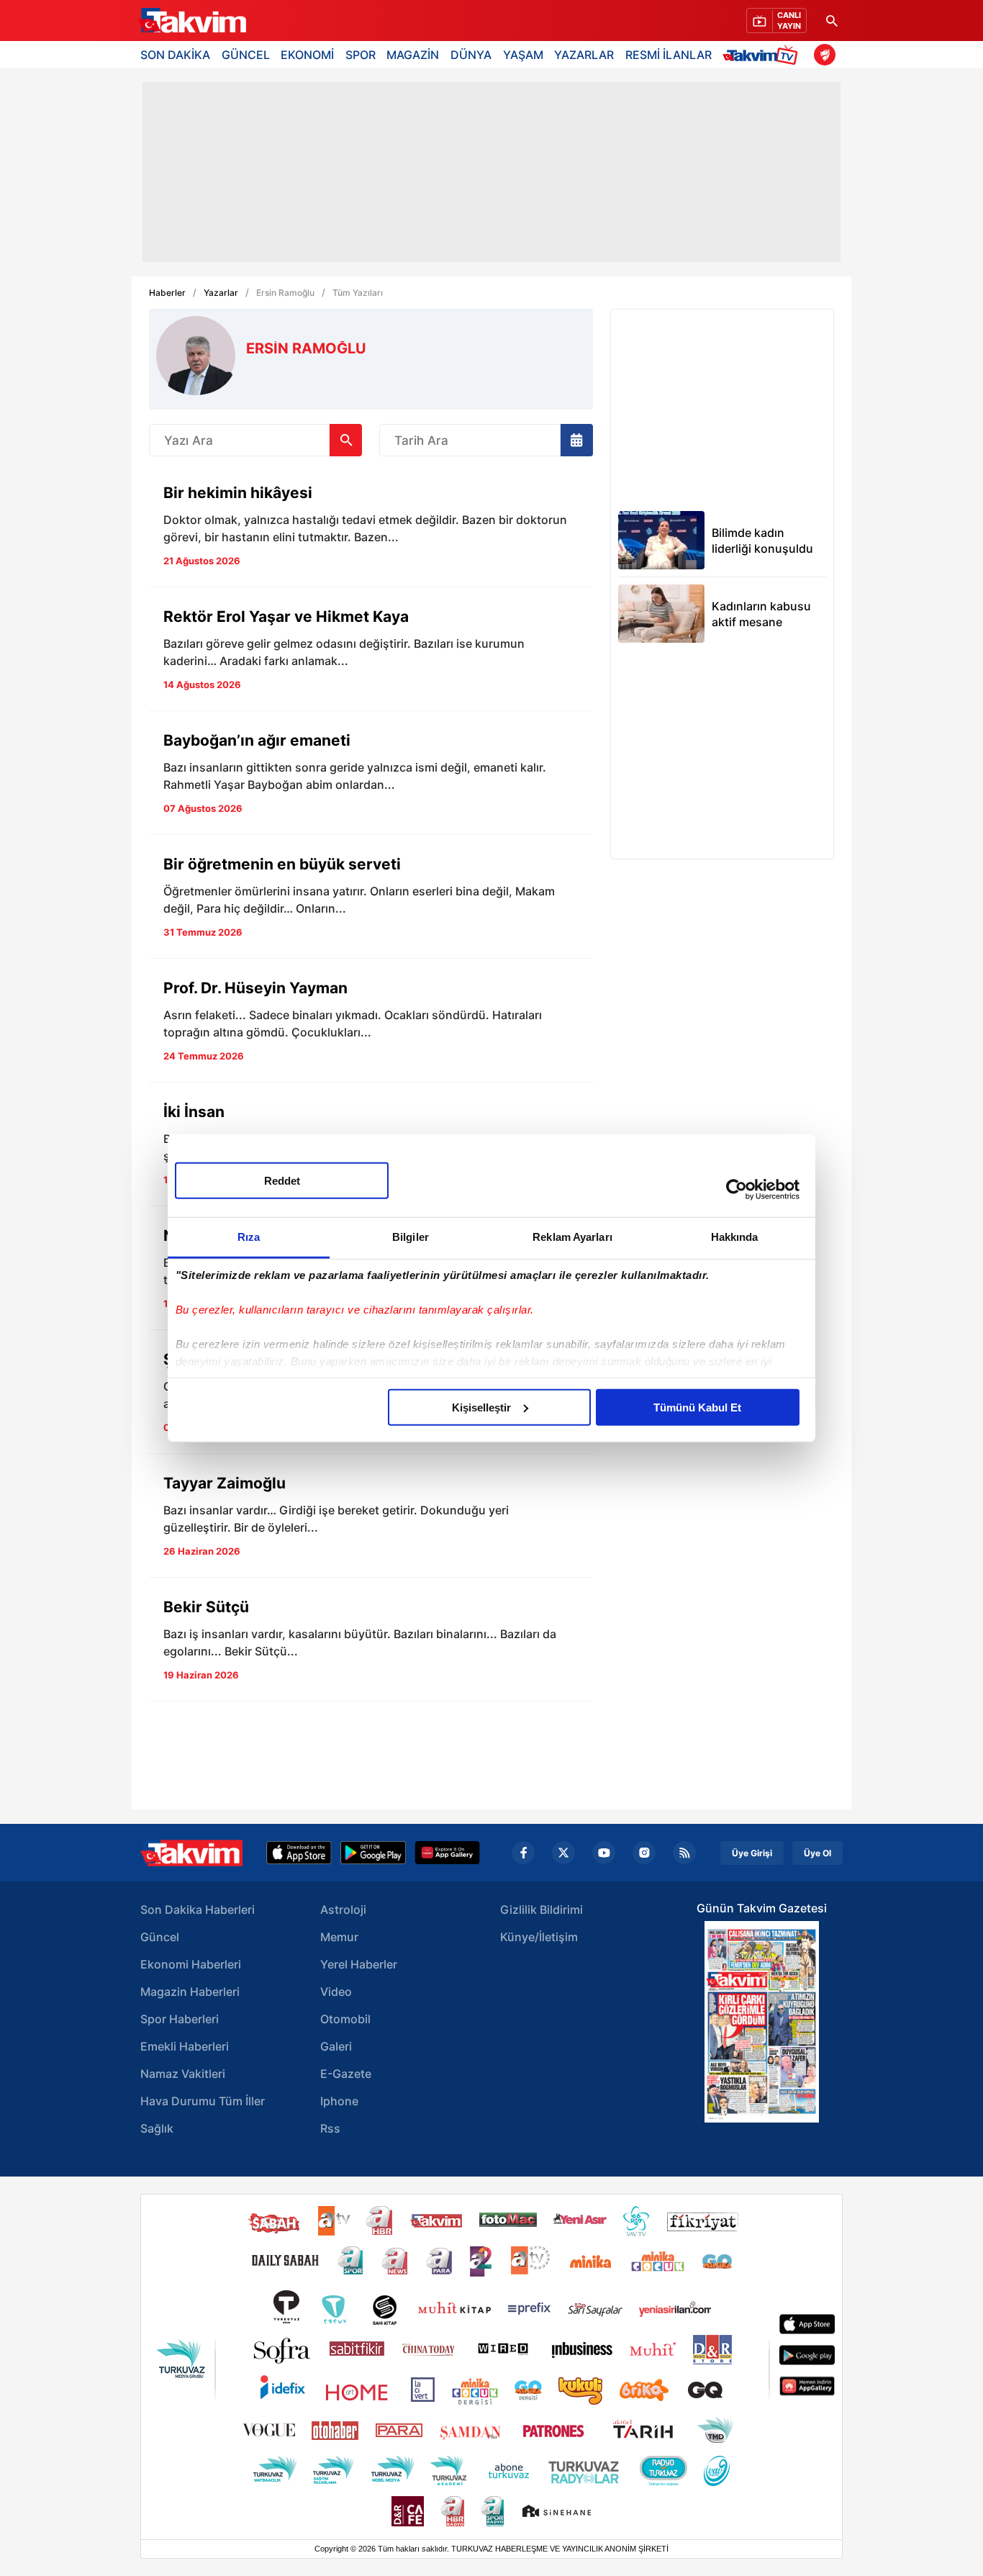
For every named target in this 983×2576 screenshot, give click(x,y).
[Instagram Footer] (644, 1853)
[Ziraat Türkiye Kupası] (825, 55)
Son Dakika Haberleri (198, 1910)
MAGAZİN (413, 55)
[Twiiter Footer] (563, 1853)
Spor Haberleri (180, 2019)
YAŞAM (523, 55)
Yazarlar (221, 293)
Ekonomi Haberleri (191, 1964)
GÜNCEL (246, 55)
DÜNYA (471, 55)
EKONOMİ (307, 55)
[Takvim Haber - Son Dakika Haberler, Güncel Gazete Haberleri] (191, 1853)
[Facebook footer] (523, 1853)
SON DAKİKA (175, 55)
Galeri (336, 2046)
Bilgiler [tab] (411, 1236)
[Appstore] (299, 1853)
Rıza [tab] (249, 1236)
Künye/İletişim (539, 1937)
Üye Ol (817, 1853)
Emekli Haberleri (185, 2046)
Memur (339, 1937)
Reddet (282, 1180)
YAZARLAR (584, 55)
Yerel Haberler (359, 1964)
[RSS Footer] (684, 1853)
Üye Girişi (752, 1853)
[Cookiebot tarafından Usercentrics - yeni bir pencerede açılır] (737, 1190)
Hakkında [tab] (735, 1236)
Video (336, 1992)
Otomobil (345, 2019)
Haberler (167, 293)
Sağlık (157, 2128)
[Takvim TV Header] (762, 54)
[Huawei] (447, 1853)
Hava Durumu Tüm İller (203, 2101)
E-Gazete (346, 2074)
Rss (330, 2128)
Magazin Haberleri (190, 1992)
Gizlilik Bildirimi (542, 1910)
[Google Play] (373, 1853)
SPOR (361, 55)
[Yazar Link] (371, 529)
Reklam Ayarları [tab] (572, 1236)
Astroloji (343, 1910)
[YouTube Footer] (604, 1853)
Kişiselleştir (481, 1407)
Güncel (160, 1937)
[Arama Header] (832, 21)
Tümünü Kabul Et (697, 1407)
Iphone (339, 2101)
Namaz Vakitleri (183, 2074)
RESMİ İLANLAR (669, 55)
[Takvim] (192, 21)
